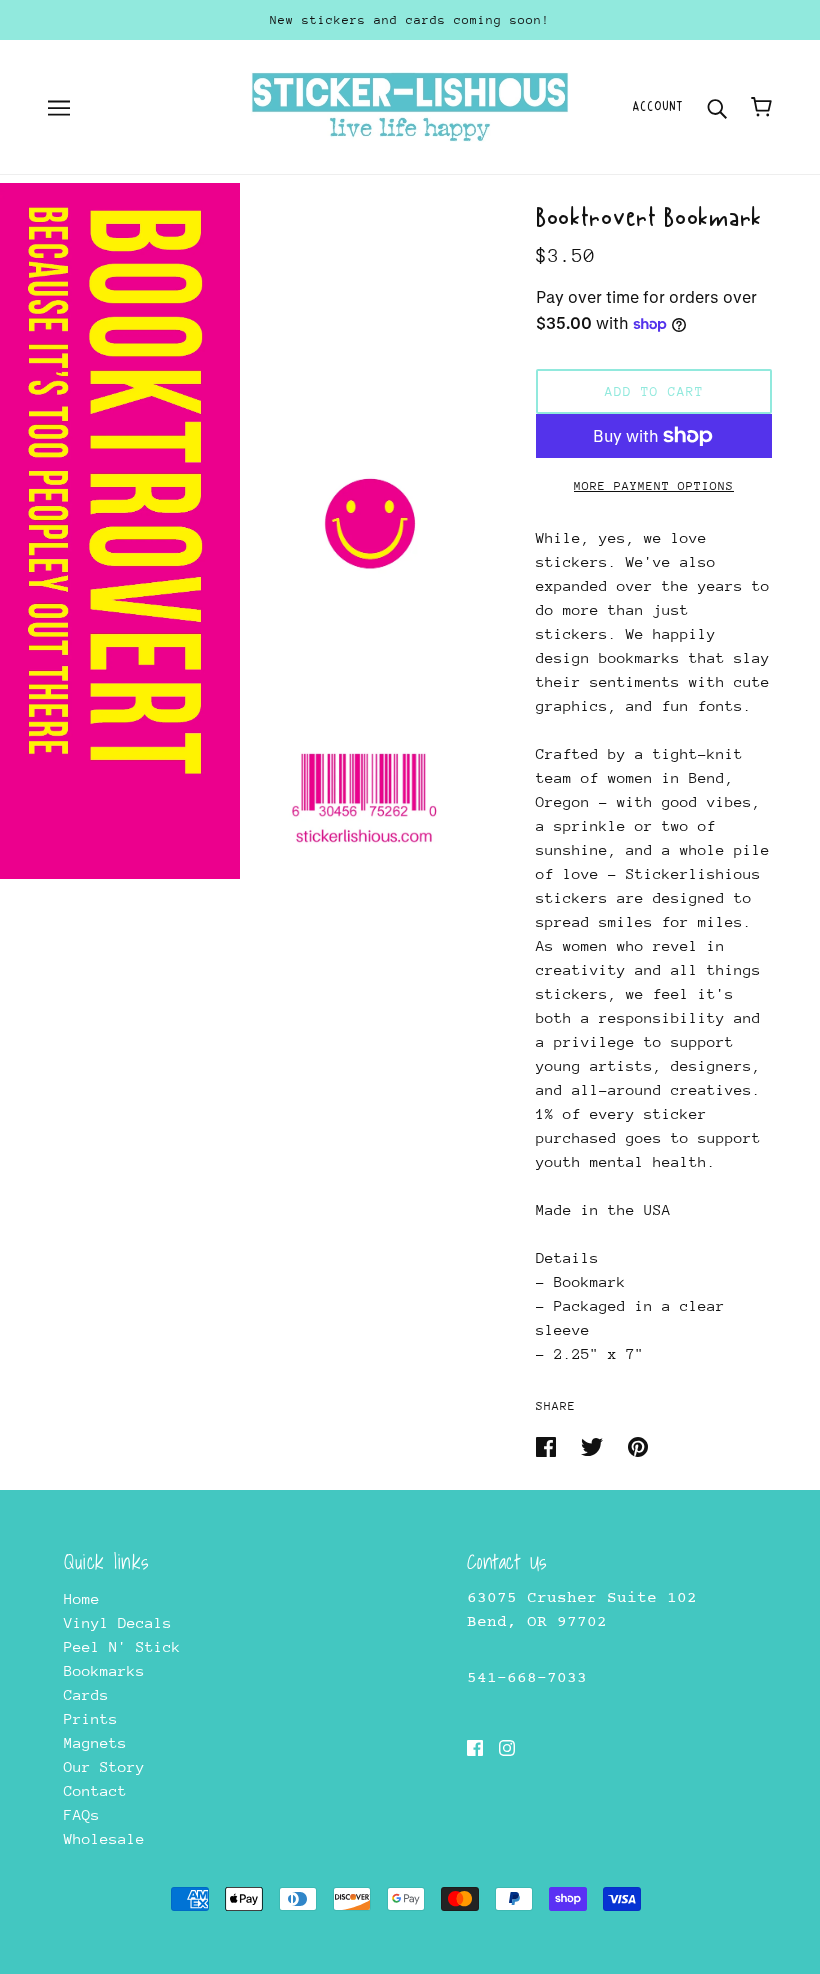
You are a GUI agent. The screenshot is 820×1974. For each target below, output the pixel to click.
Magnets (95, 1742)
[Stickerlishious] (409, 105)
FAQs (82, 1814)
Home (82, 1598)
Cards (86, 1694)
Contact (95, 1790)
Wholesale (104, 1838)
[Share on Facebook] (550, 1445)
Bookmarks (104, 1670)
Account (657, 106)
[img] (475, 1747)
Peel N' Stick (122, 1646)
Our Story (104, 1766)
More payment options (654, 486)
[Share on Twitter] (596, 1445)
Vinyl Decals (118, 1622)
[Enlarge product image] (120, 531)
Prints (91, 1718)
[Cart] (761, 107)
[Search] (717, 106)
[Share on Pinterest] (638, 1445)
